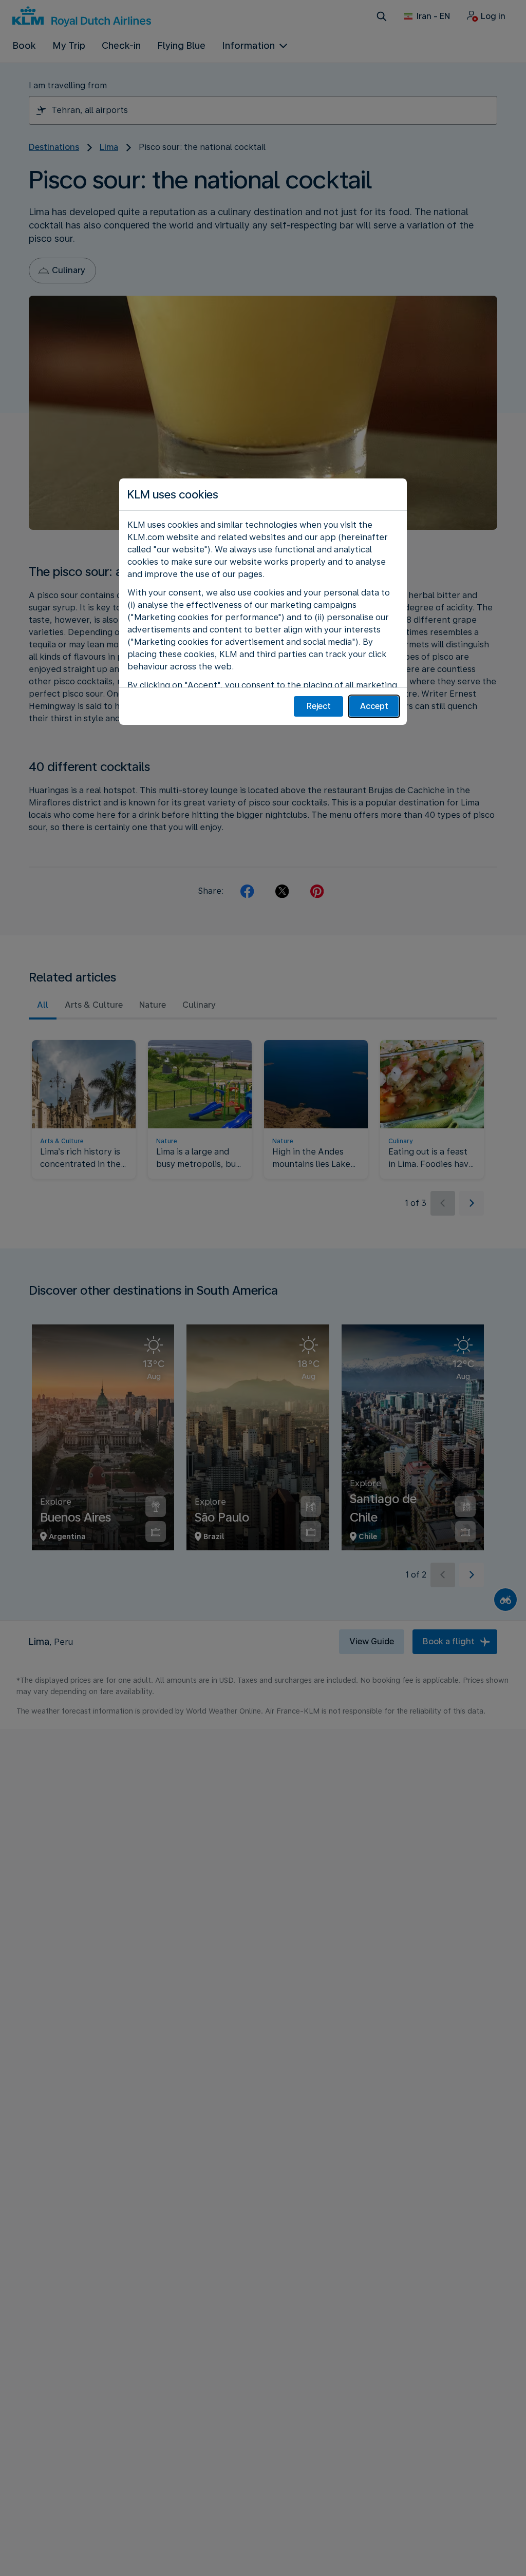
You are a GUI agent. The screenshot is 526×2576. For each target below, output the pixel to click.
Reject (319, 706)
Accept (374, 706)
